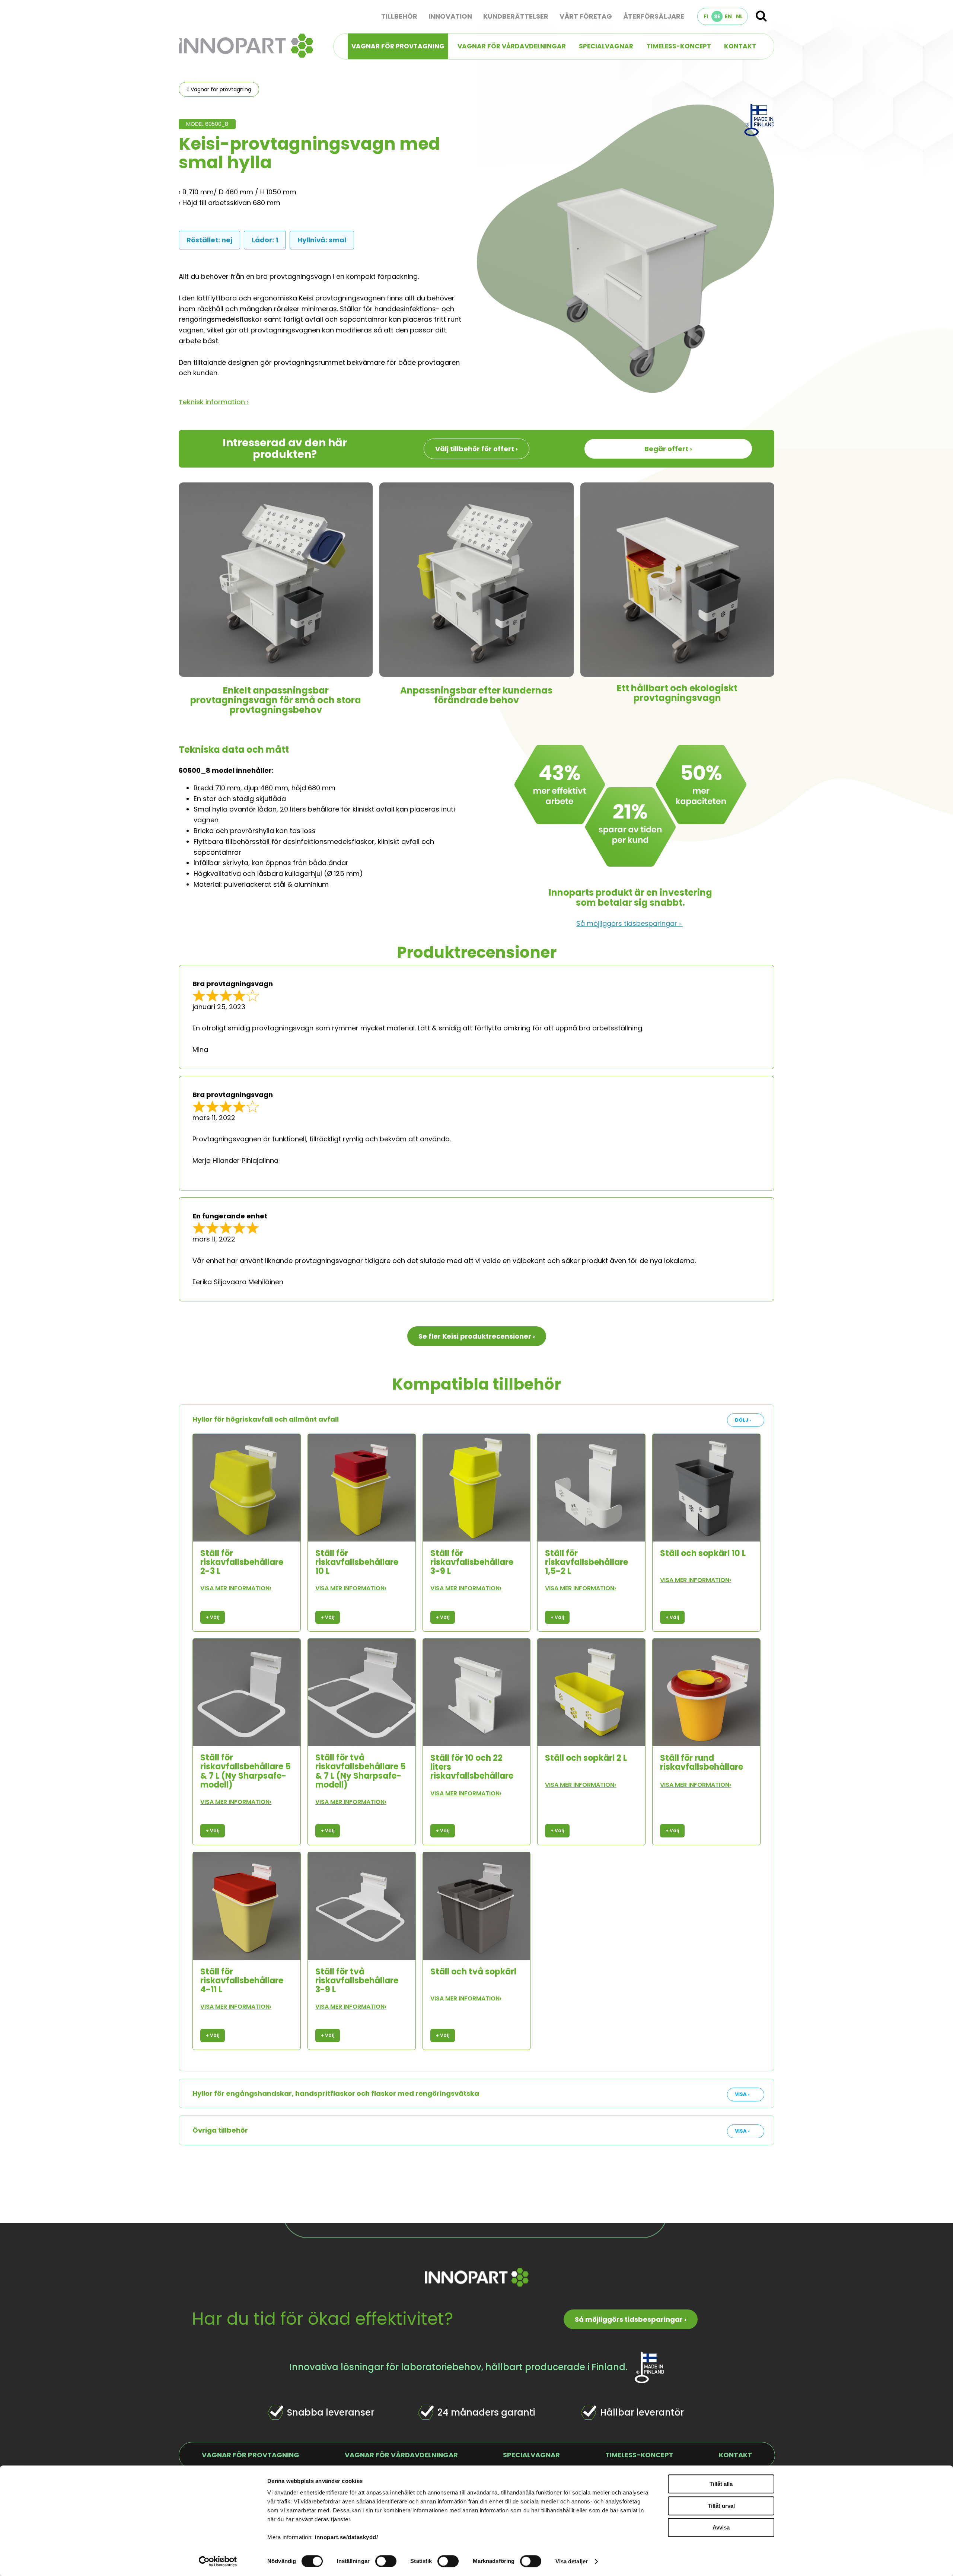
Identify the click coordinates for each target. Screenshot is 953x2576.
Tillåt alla (721, 2484)
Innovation (450, 16)
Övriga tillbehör (220, 2130)
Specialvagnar (606, 46)
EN (728, 16)
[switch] (386, 2561)
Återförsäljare (654, 16)
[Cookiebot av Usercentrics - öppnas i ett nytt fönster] (218, 2561)
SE (717, 16)
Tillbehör (399, 16)
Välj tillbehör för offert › (476, 449)
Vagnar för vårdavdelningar (512, 46)
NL (739, 16)
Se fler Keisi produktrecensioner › (477, 1336)
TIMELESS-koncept (679, 46)
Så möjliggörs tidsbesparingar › (630, 923)
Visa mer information (236, 1588)
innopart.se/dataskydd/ (346, 2537)
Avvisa (721, 2527)
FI (706, 16)
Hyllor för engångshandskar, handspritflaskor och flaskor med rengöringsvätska (336, 2093)
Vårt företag (586, 16)
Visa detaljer (572, 2561)
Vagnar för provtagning (398, 46)
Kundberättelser (516, 16)
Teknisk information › (214, 402)
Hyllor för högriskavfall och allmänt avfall (266, 1419)
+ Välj (213, 1617)
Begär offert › (668, 449)
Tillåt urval (721, 2506)
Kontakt (740, 46)
